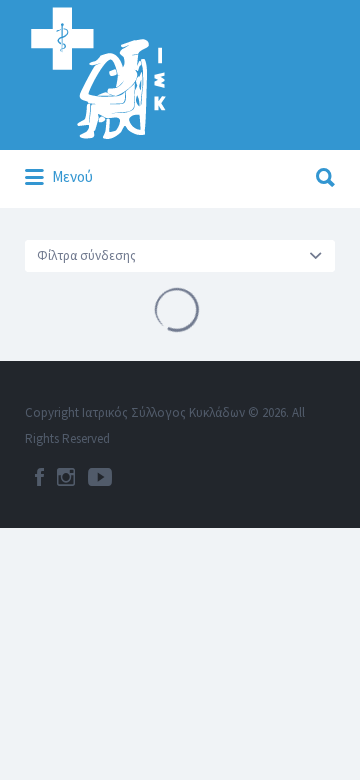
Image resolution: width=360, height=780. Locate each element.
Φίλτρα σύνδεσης (86, 255)
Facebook (39, 477)
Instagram (66, 477)
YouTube (100, 477)
